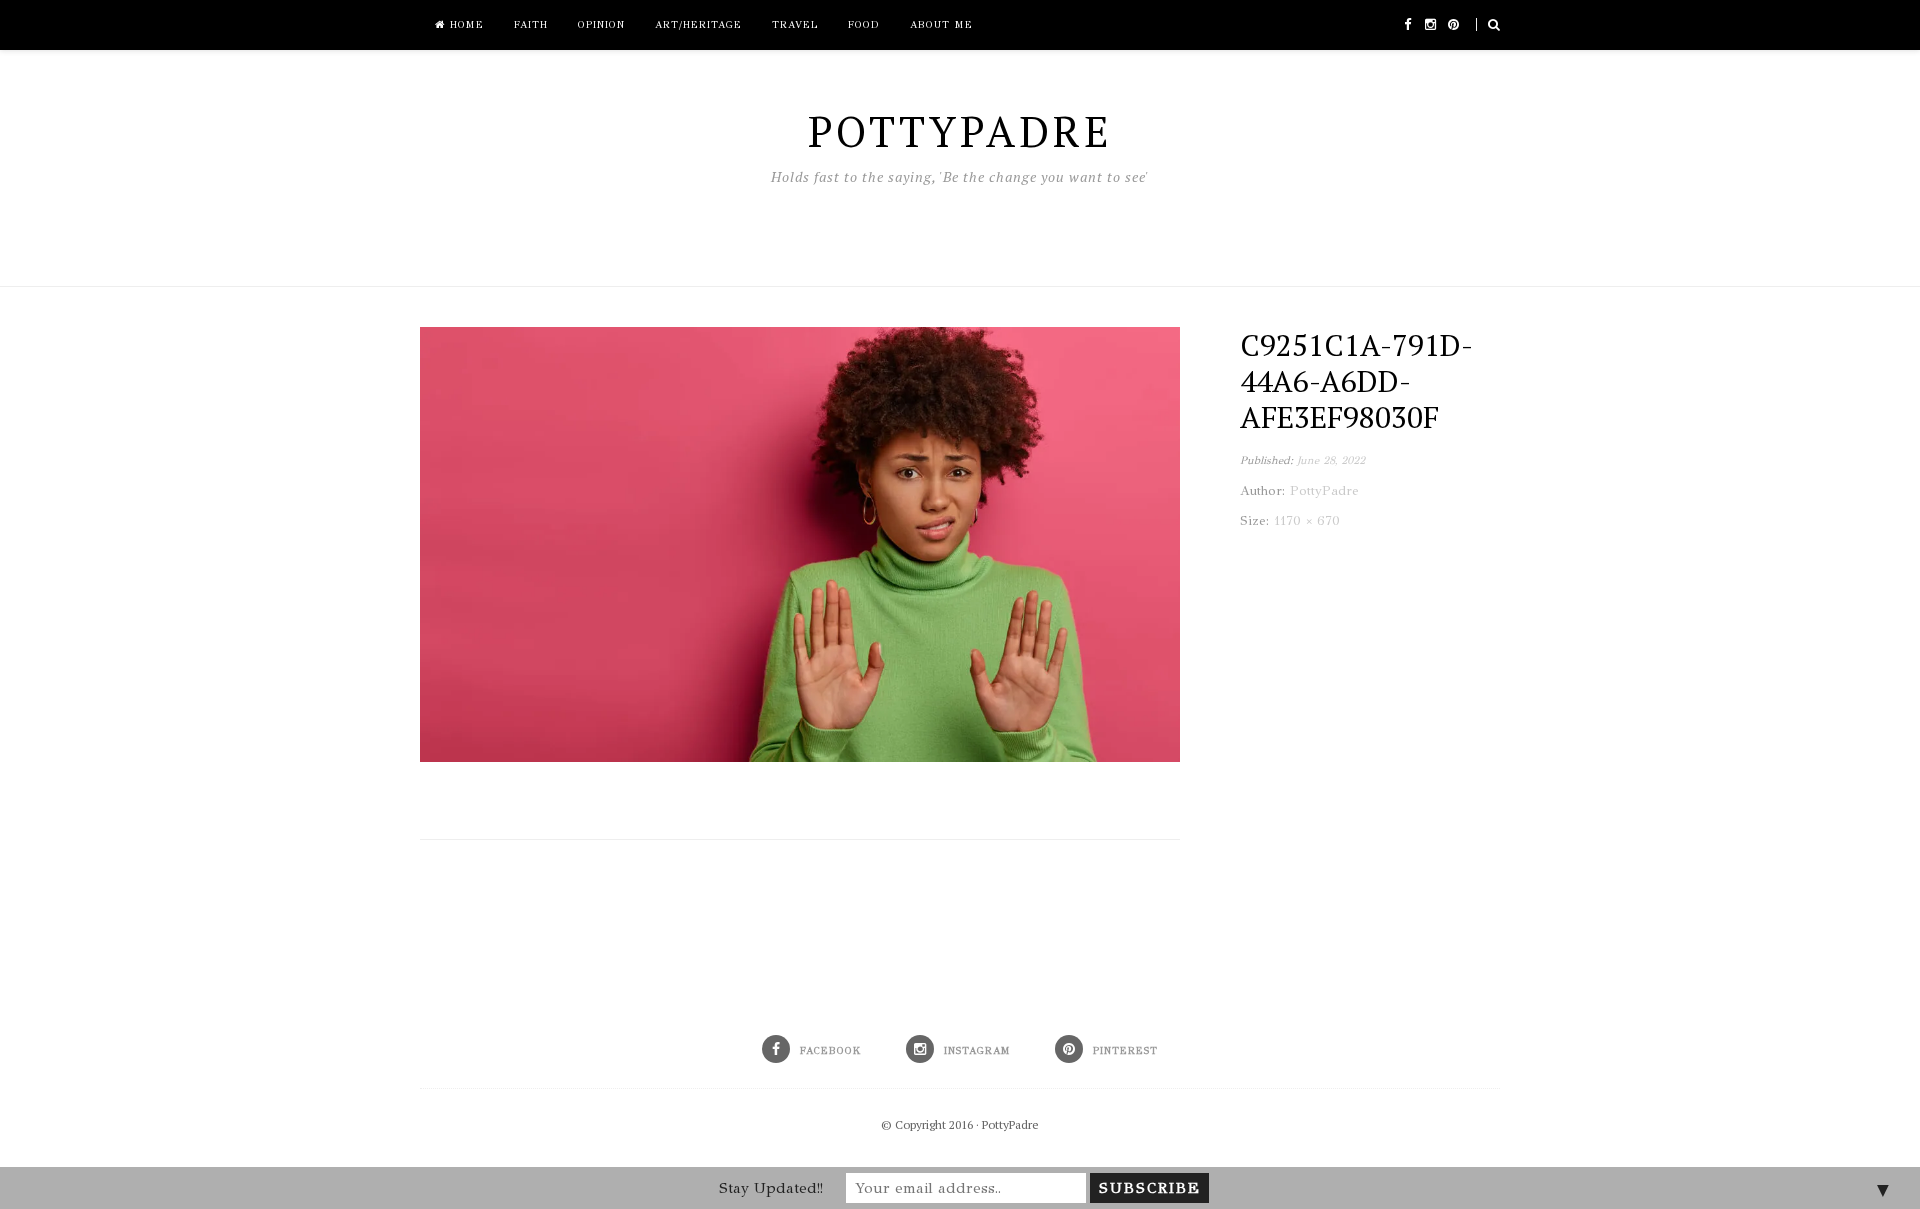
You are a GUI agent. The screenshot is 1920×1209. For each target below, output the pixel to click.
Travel (795, 25)
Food (864, 25)
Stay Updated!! (771, 1188)
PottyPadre (1010, 1124)
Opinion (601, 25)
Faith (531, 25)
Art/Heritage (698, 25)
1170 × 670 (1307, 521)
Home (464, 25)
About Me (941, 25)
